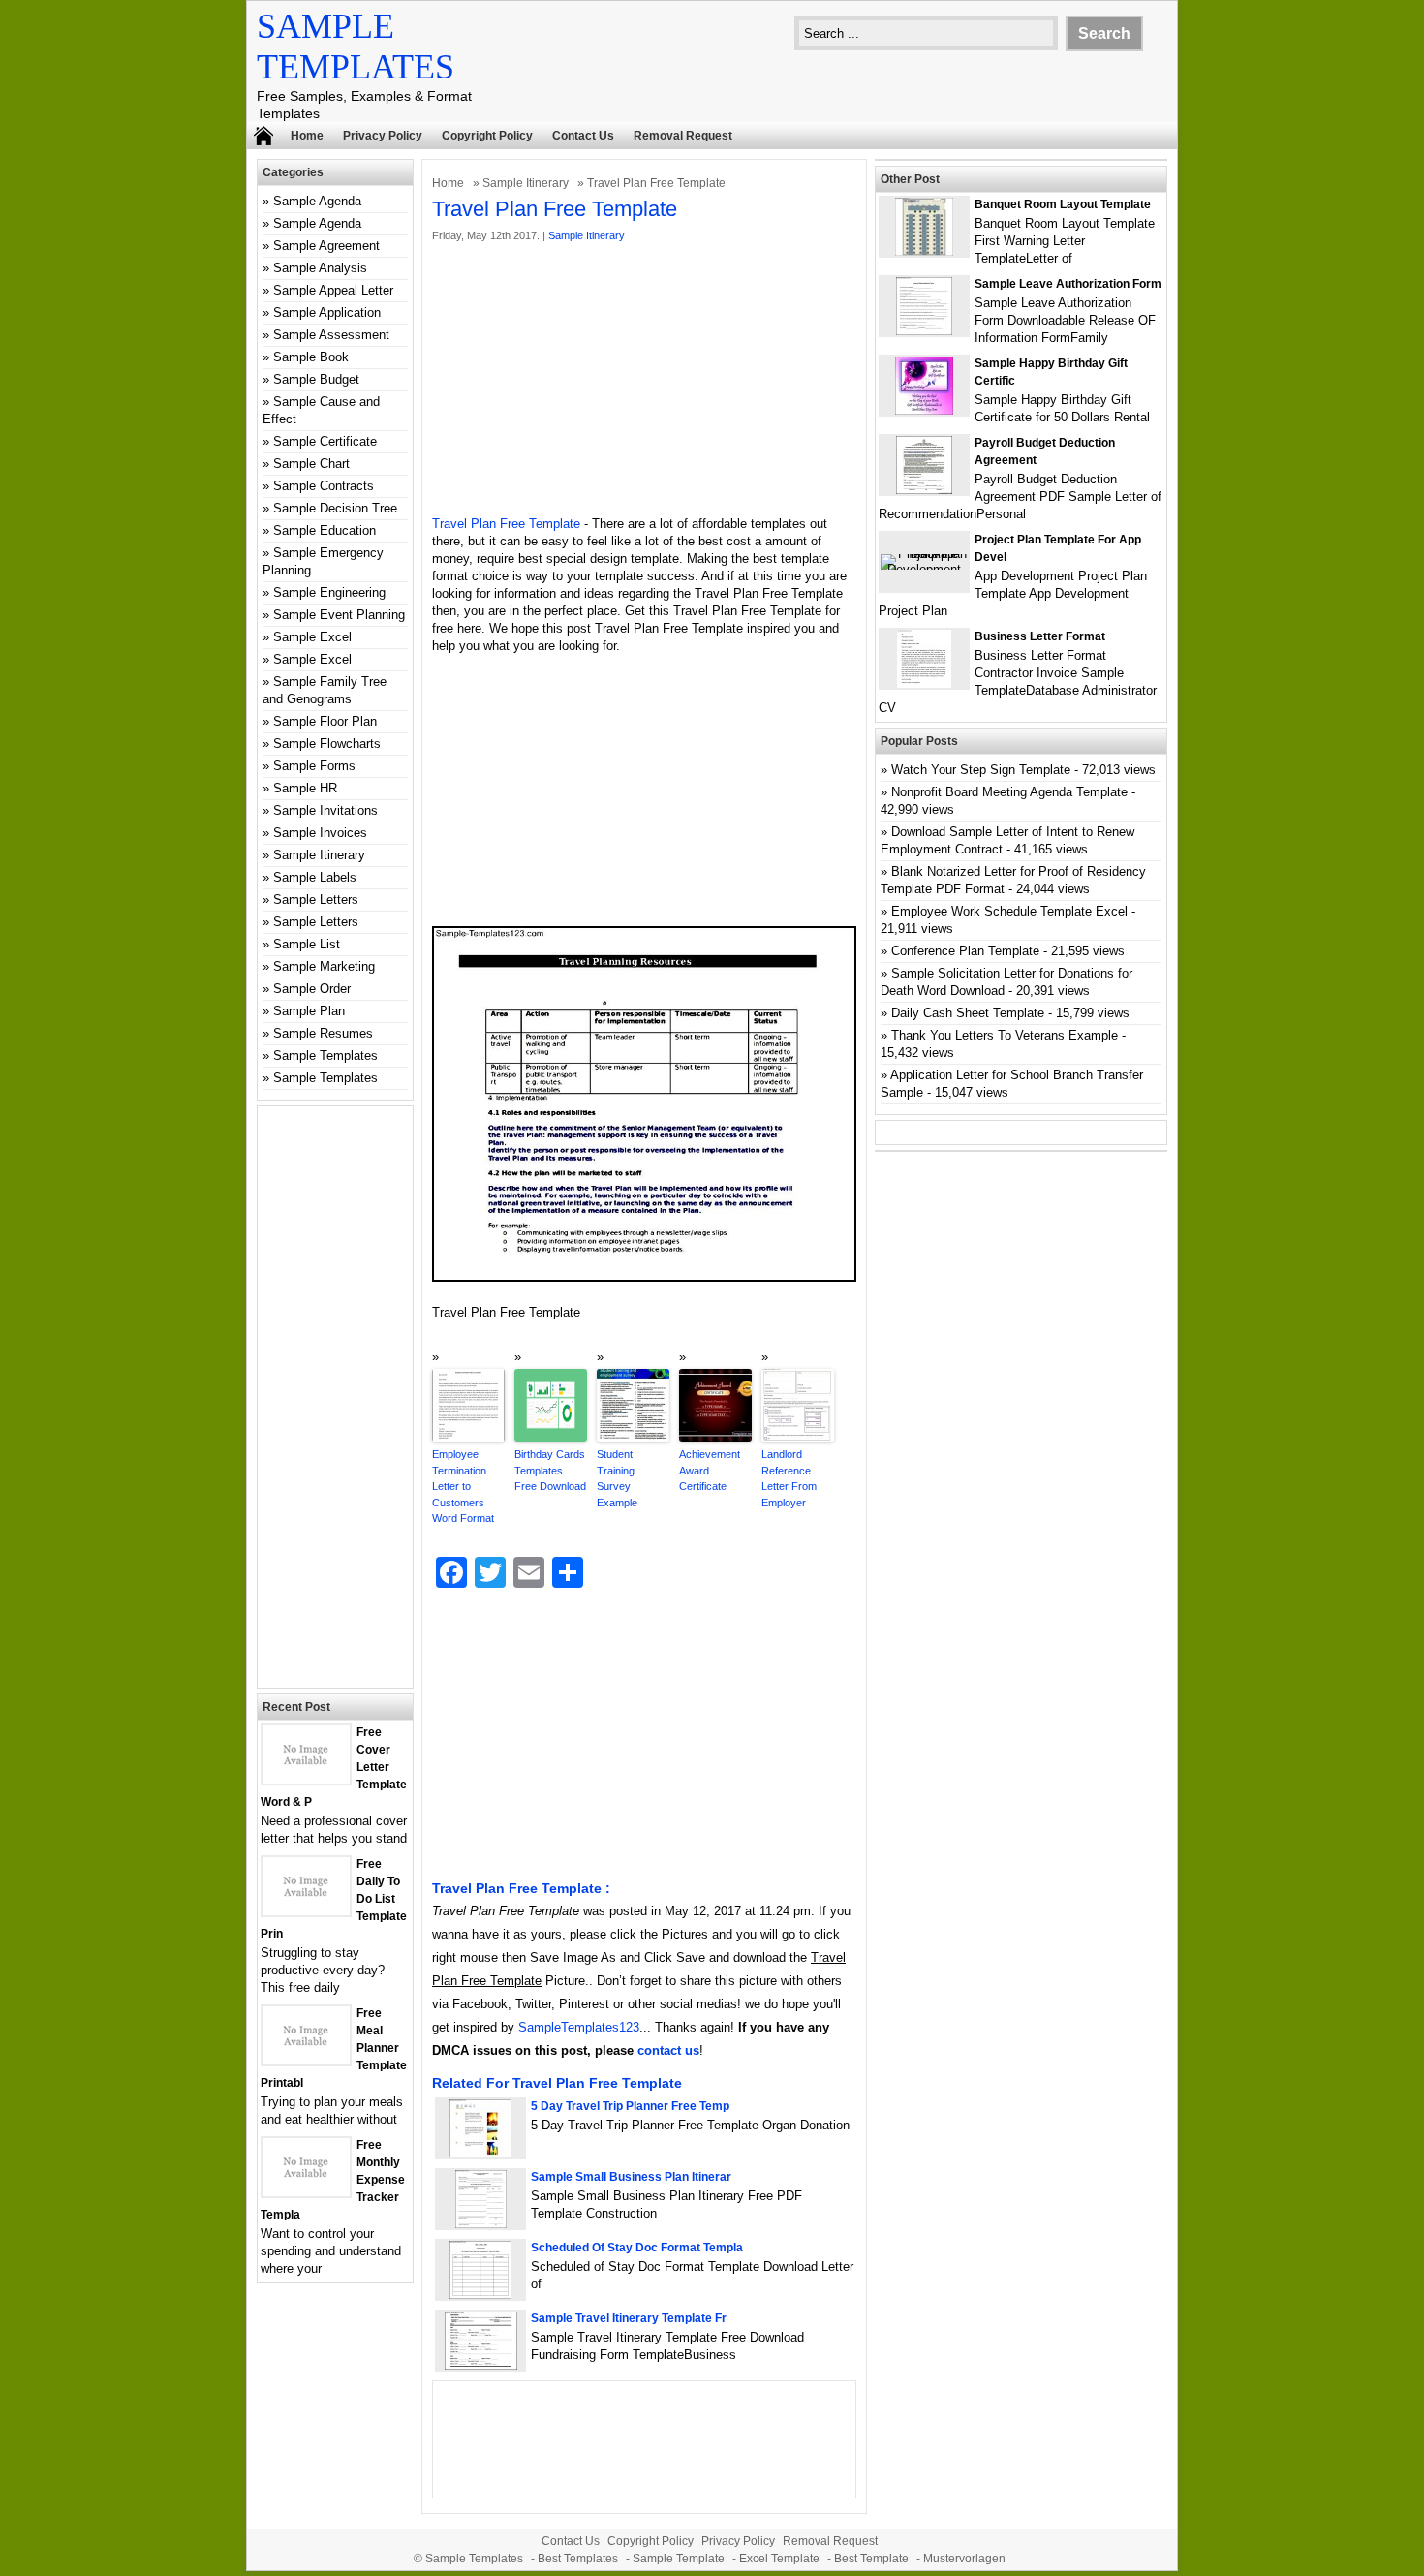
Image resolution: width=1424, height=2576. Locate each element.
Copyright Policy (487, 136)
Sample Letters (316, 900)
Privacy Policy (383, 136)
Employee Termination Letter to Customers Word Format (463, 1486)
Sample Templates (325, 1055)
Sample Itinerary (526, 183)
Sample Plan (309, 1011)
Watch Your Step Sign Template (981, 770)
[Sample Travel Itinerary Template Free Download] (481, 2365)
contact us (668, 2050)
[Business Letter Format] (924, 683)
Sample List (307, 944)
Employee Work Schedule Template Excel (1009, 911)
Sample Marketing (324, 966)
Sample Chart (311, 464)
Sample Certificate (325, 441)
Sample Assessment (331, 335)
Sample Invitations (325, 810)
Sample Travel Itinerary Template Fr (629, 2318)
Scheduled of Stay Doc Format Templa (637, 2248)
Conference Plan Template (965, 951)
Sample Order (312, 989)
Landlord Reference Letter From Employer (789, 1478)
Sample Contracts (324, 486)
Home (307, 136)
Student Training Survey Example (617, 1478)
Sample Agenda (317, 201)
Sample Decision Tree (335, 508)
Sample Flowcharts (327, 744)
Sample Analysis (320, 268)
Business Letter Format (1040, 636)
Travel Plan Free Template (506, 524)
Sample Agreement (326, 246)
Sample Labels (315, 877)
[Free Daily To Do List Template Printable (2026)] (306, 1911)
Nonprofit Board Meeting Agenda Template (1009, 792)
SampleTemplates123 (579, 2027)
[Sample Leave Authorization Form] (924, 331)
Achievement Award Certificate (710, 1470)
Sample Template (679, 2559)
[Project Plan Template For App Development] (924, 569)
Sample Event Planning (339, 615)
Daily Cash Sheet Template (968, 1013)
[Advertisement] (644, 380)
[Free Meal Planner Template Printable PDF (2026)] (306, 2060)
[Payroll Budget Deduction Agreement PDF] (924, 490)
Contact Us (583, 136)
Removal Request (683, 136)
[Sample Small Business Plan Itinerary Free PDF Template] (481, 2224)
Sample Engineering (329, 592)
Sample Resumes (323, 1033)
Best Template (871, 2559)
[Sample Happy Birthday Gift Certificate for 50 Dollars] (924, 410)
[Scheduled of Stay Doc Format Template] (480, 2295)
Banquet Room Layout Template (1063, 204)
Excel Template (779, 2559)
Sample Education (325, 530)
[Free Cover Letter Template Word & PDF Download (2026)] (306, 1779)
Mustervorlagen (964, 2559)
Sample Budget (316, 379)
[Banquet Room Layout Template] (924, 251)
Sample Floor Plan (325, 721)
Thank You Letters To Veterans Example (1005, 1035)
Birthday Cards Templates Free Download (550, 1470)
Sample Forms (314, 766)
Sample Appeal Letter (333, 290)
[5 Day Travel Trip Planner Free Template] (480, 2153)
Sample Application (327, 312)
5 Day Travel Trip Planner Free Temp (630, 2106)
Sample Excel (312, 637)
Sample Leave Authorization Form (1068, 284)
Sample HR (305, 788)
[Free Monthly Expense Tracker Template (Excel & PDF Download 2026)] (306, 2192)
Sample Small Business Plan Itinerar (631, 2177)
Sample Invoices (320, 833)
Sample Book (311, 357)
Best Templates (578, 2559)
